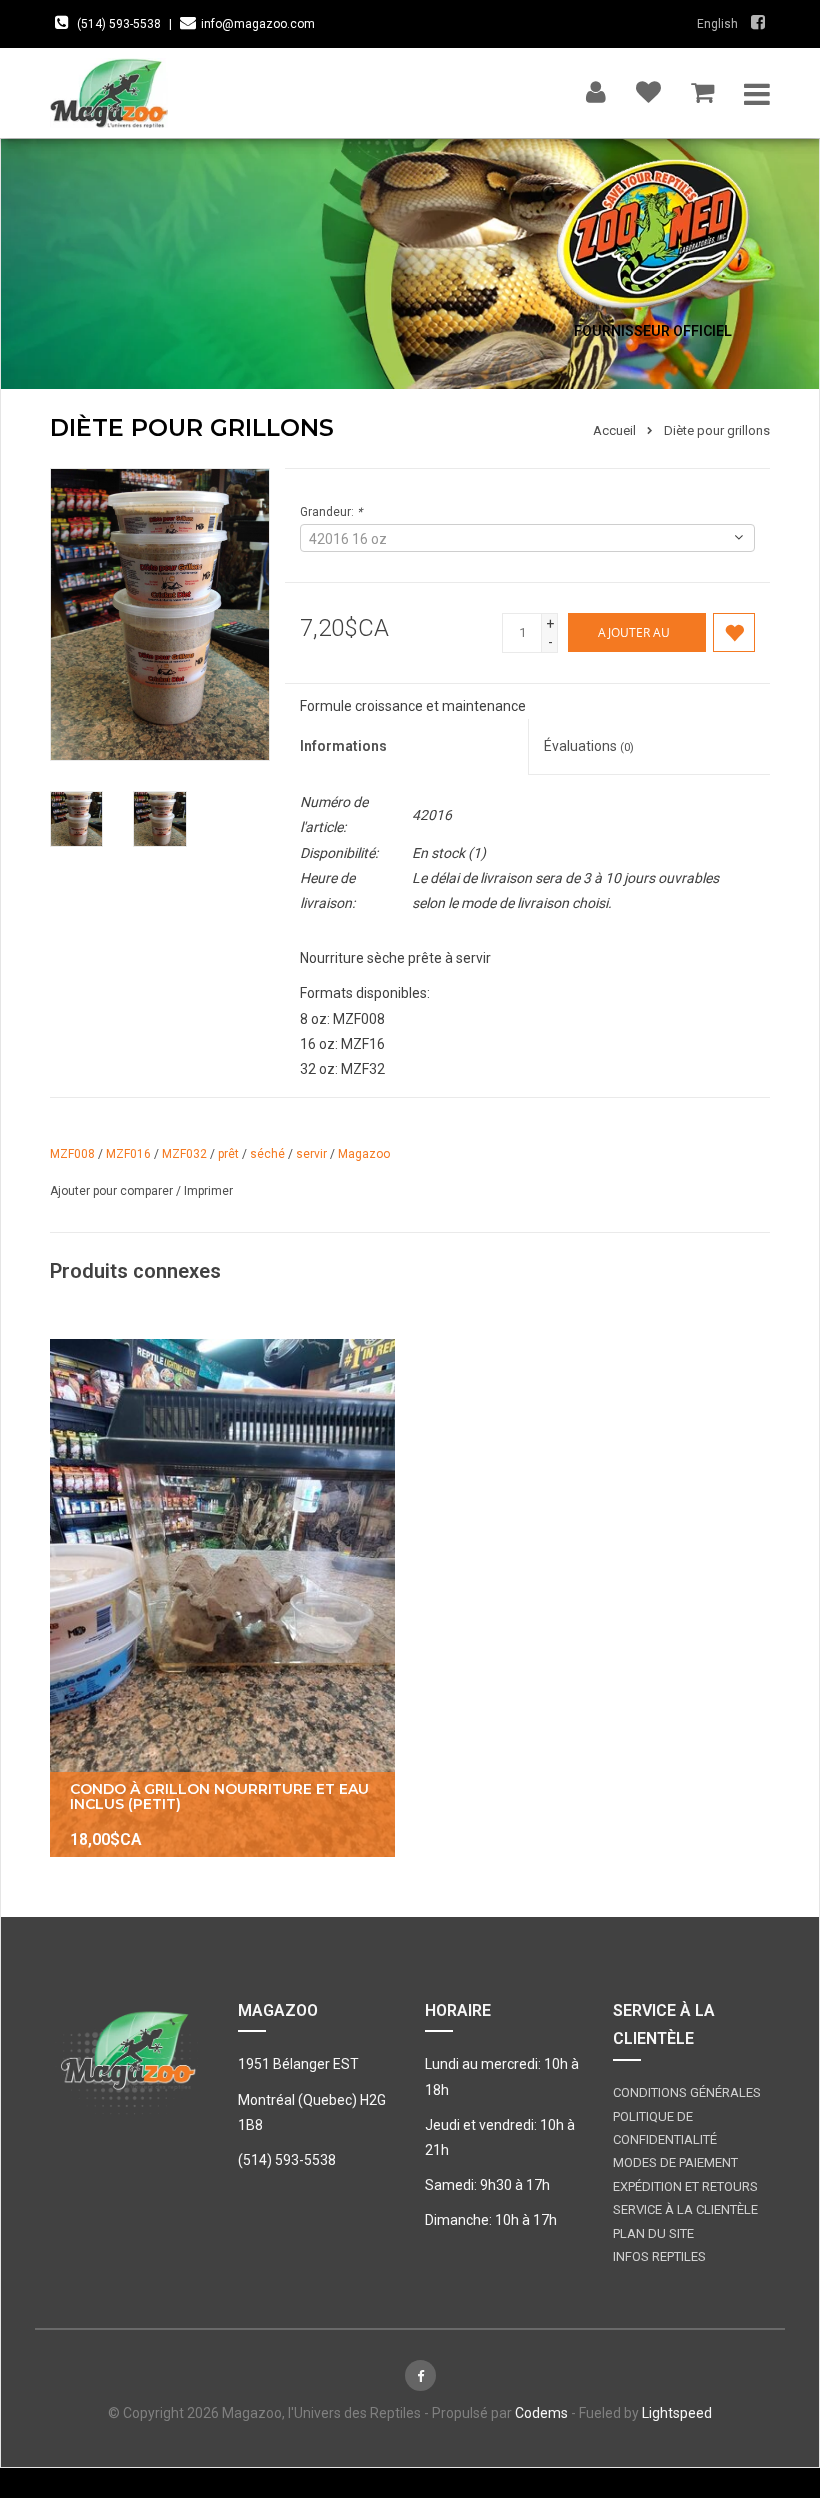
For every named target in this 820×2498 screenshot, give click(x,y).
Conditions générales (687, 2092)
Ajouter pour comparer (113, 1191)
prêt (228, 1154)
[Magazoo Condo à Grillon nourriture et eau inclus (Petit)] (222, 1598)
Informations (343, 746)
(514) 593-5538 (119, 24)
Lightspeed (677, 2413)
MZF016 (128, 1154)
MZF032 (184, 1154)
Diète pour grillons (717, 430)
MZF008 (72, 1154)
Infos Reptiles (659, 2256)
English (717, 24)
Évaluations (589, 746)
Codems (541, 2413)
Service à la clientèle (685, 2209)
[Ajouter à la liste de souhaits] (734, 632)
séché (267, 1154)
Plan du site (653, 2233)
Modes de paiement (675, 2162)
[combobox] (527, 538)
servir (311, 1154)
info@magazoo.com (258, 24)
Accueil (614, 430)
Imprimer (208, 1191)
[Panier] (702, 87)
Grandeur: (331, 512)
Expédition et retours (685, 2186)
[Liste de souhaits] (648, 87)
